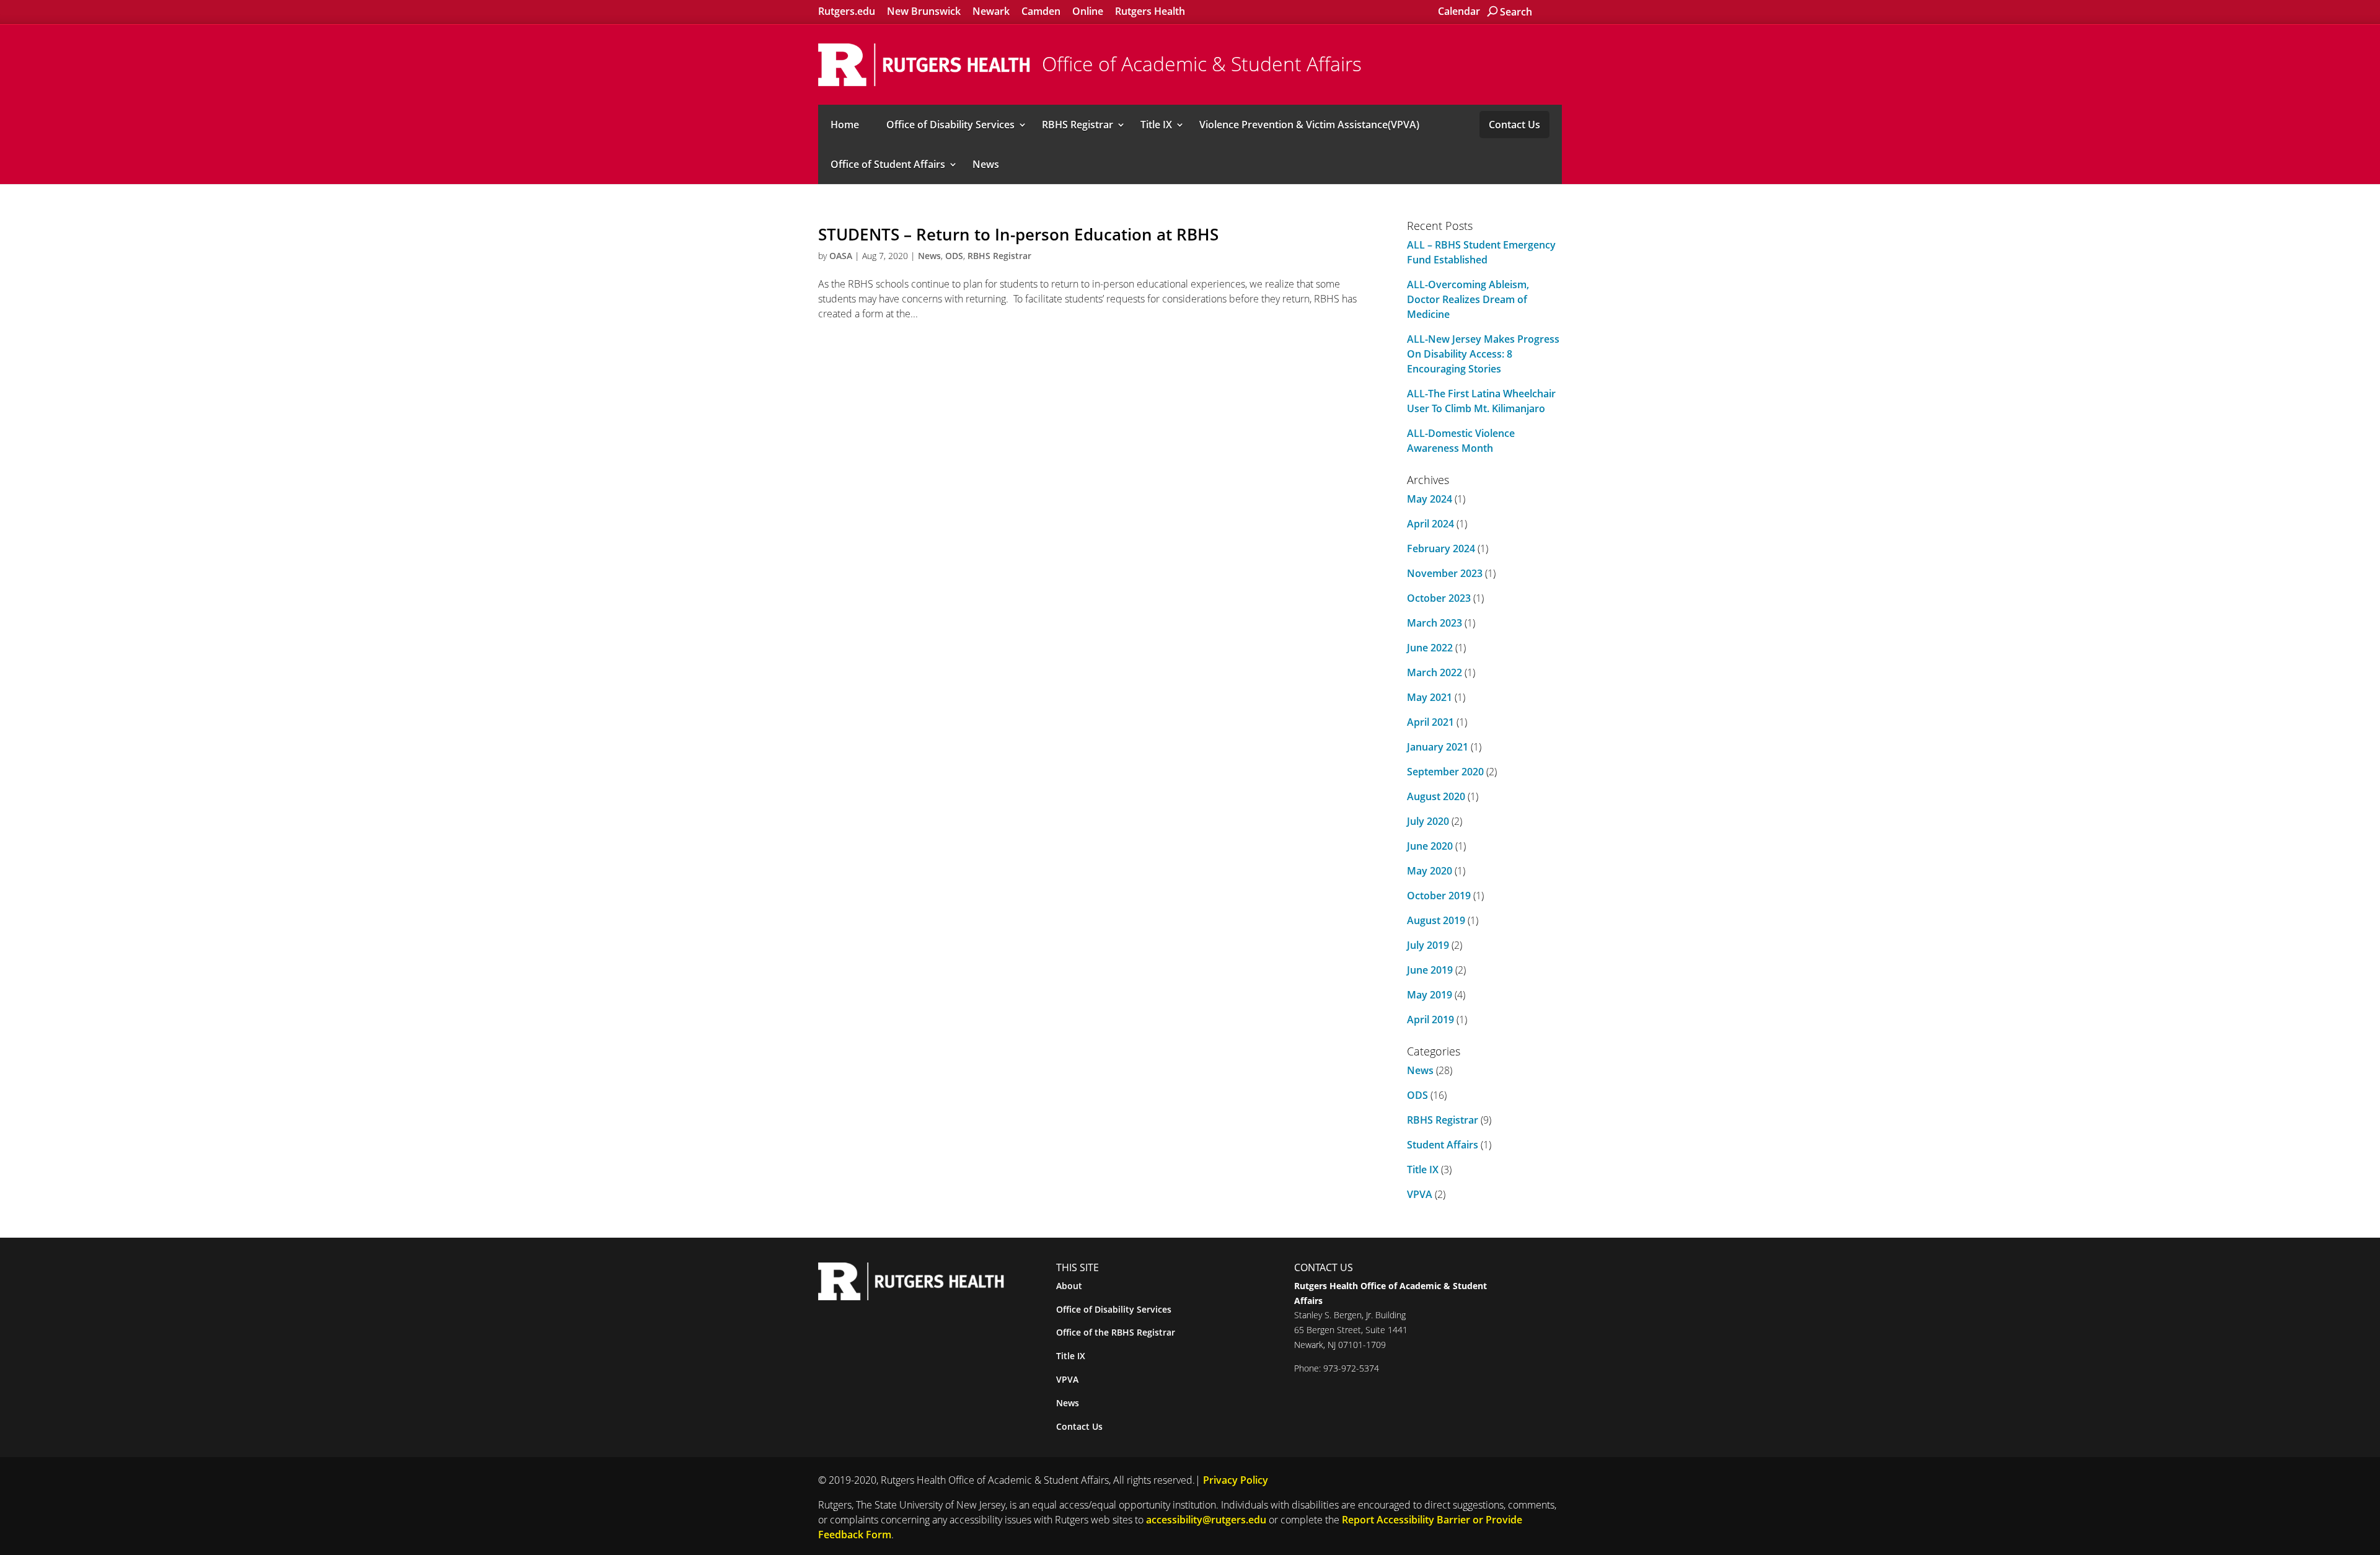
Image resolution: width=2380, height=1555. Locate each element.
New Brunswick (924, 11)
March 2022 (1435, 672)
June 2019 (1430, 970)
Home (845, 125)
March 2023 (1435, 623)
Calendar (1459, 11)
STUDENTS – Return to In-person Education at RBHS (1018, 234)
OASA (841, 256)
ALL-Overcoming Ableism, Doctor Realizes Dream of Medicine (1468, 299)
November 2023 (1445, 573)
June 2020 (1430, 846)
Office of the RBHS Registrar (1116, 1332)
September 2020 (1445, 772)
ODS (954, 256)
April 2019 (1430, 1020)
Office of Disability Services (950, 125)
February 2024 (1441, 548)
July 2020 (1428, 821)
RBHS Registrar (1078, 125)
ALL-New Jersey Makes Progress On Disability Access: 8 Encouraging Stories (1483, 354)
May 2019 (1430, 995)
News (986, 164)
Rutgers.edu (847, 11)
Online (1088, 11)
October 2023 (1439, 598)
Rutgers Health (1150, 11)
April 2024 (1430, 524)
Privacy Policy (1236, 1480)
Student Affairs (1443, 1145)
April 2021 (1430, 722)
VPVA (1420, 1194)
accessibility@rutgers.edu (1206, 1520)
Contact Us (1514, 125)
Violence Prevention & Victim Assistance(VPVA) (1309, 125)
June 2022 (1430, 648)
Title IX (1156, 125)
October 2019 (1439, 896)
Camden (1041, 11)
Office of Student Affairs (888, 164)
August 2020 (1436, 796)
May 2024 (1430, 499)
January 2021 (1438, 747)
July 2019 (1428, 945)
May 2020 (1430, 871)
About (1069, 1286)
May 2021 (1430, 697)
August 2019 (1436, 920)
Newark (991, 11)
